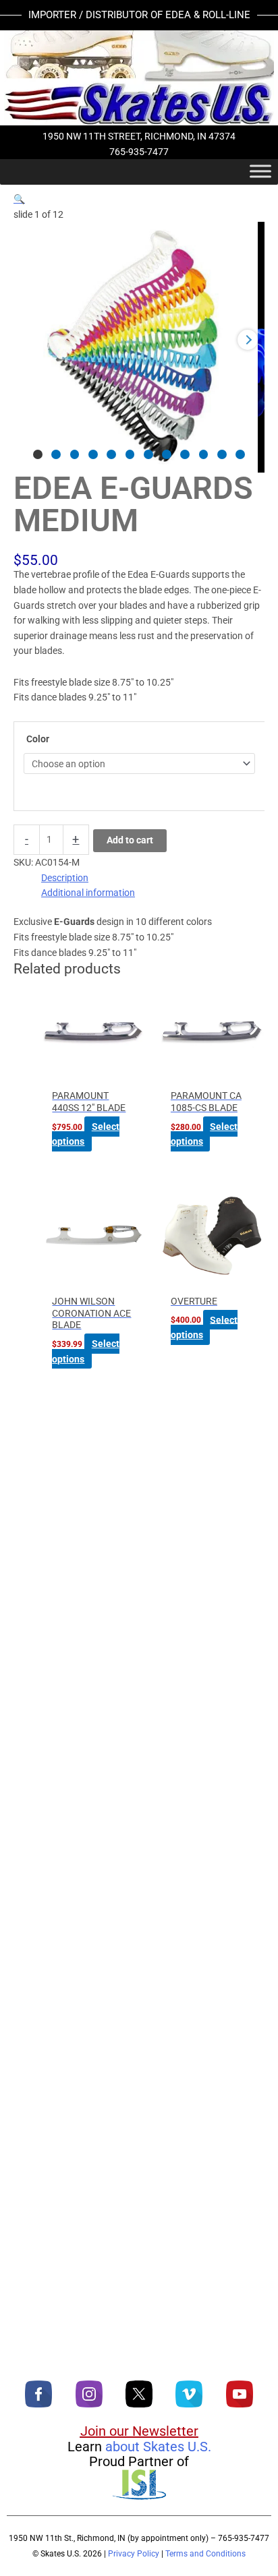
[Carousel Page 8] (167, 454)
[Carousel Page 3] (75, 454)
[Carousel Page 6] (130, 454)
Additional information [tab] (88, 893)
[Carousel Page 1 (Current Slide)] (38, 454)
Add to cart (130, 840)
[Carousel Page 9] (185, 454)
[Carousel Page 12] (240, 454)
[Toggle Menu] (260, 171)
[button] (19, 199)
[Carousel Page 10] (204, 454)
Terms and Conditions (205, 2554)
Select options (85, 1134)
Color (38, 739)
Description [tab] (65, 878)
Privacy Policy (134, 2554)
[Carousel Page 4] (93, 454)
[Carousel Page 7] (148, 454)
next (248, 340)
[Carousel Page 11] (222, 454)
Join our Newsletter (139, 2431)
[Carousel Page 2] (56, 454)
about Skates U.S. (158, 2447)
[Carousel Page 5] (111, 454)
